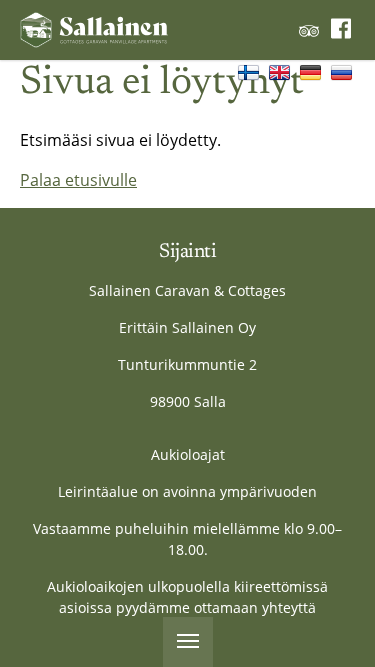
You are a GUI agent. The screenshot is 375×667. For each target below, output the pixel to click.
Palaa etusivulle (78, 180)
